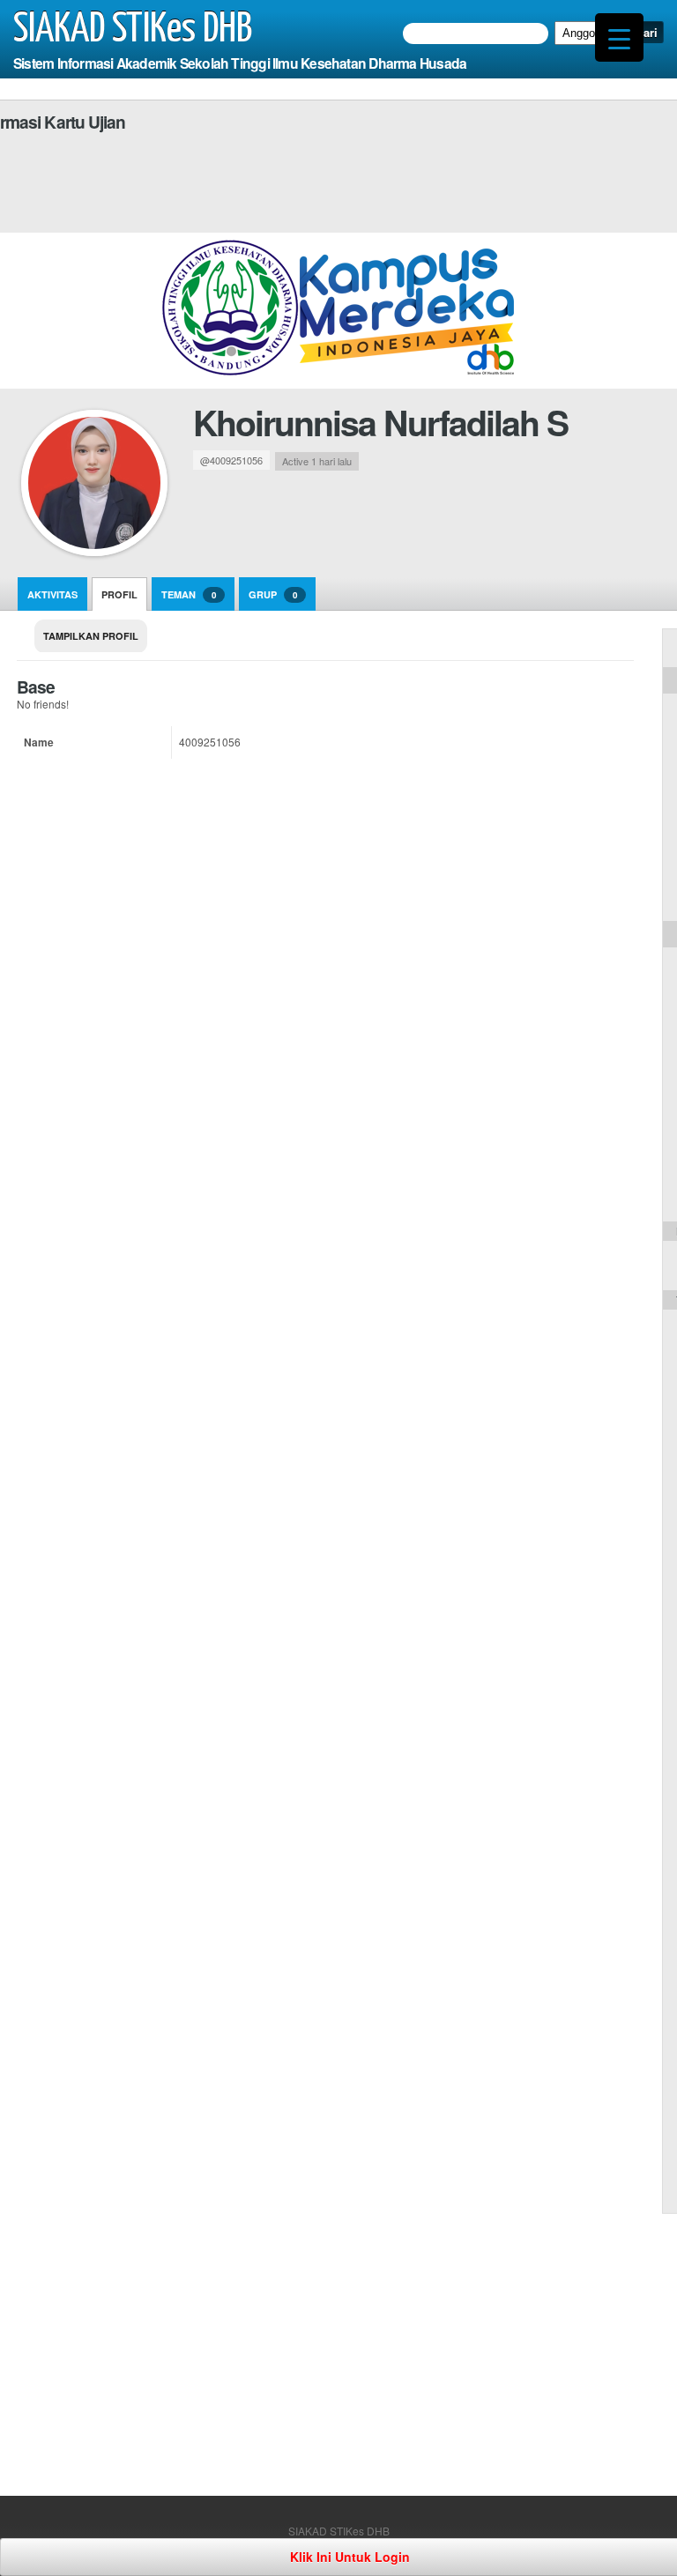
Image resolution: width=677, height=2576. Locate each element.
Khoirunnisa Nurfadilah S (380, 422)
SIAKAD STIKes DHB (133, 30)
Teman (189, 594)
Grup (273, 594)
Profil (119, 594)
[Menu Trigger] (619, 37)
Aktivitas (52, 594)
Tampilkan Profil (91, 636)
